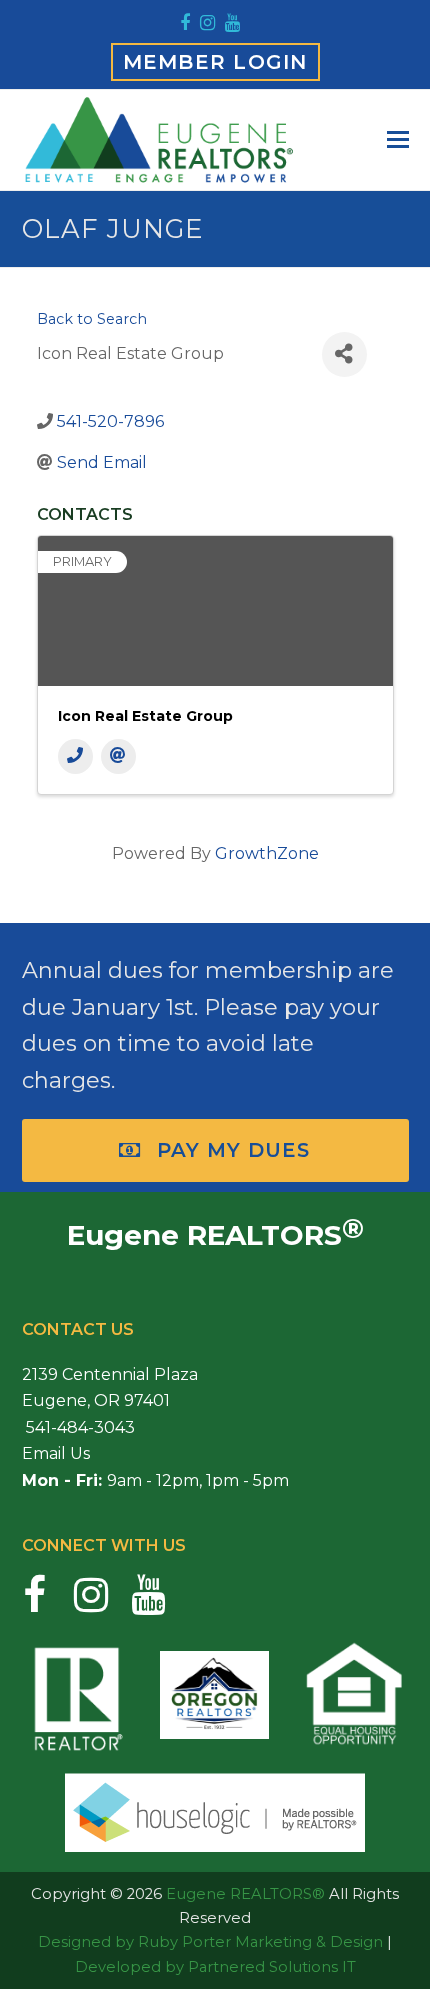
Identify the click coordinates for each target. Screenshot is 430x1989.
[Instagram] (207, 23)
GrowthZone (267, 853)
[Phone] (75, 756)
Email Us (56, 1453)
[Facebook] (185, 23)
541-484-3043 (78, 1427)
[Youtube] (232, 23)
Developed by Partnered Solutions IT (215, 1967)
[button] (398, 140)
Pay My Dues (234, 1150)
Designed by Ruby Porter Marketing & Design (210, 1942)
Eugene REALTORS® (245, 1894)
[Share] (344, 354)
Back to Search (92, 319)
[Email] (118, 756)
